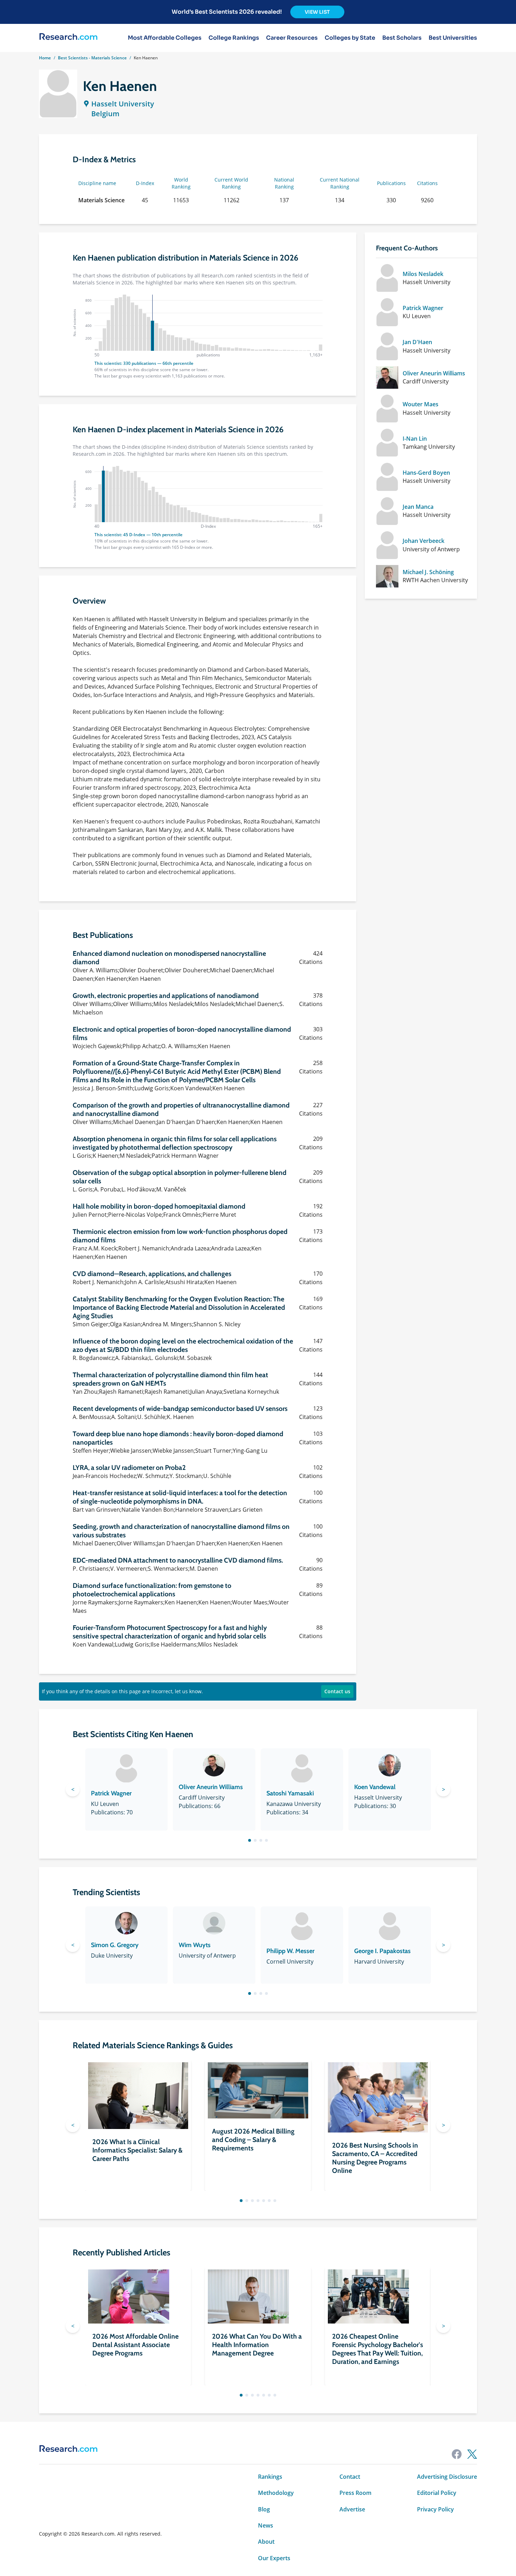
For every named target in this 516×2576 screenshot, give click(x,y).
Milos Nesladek (423, 274)
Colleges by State (350, 38)
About (266, 2542)
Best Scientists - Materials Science (92, 58)
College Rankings (234, 38)
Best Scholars (402, 38)
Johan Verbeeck (424, 541)
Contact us (337, 1691)
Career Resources (292, 38)
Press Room (355, 2493)
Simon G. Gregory (115, 1945)
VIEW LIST (317, 12)
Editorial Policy (437, 2493)
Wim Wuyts (195, 1945)
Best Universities (453, 38)
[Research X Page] (472, 2454)
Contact (350, 2477)
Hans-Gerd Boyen (426, 473)
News (266, 2525)
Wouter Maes (421, 404)
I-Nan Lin (415, 439)
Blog (264, 2509)
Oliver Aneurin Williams (434, 373)
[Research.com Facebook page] (457, 2454)
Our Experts (274, 2558)
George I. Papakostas (382, 1951)
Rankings (270, 2477)
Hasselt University (123, 104)
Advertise (352, 2509)
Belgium (105, 114)
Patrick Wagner (423, 308)
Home (45, 58)
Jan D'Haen (417, 342)
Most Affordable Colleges (165, 38)
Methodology (276, 2493)
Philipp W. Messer (290, 1951)
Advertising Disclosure (447, 2477)
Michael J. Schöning (428, 572)
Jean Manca (418, 507)
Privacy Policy (435, 2509)
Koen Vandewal (375, 1787)
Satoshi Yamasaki (290, 1793)
